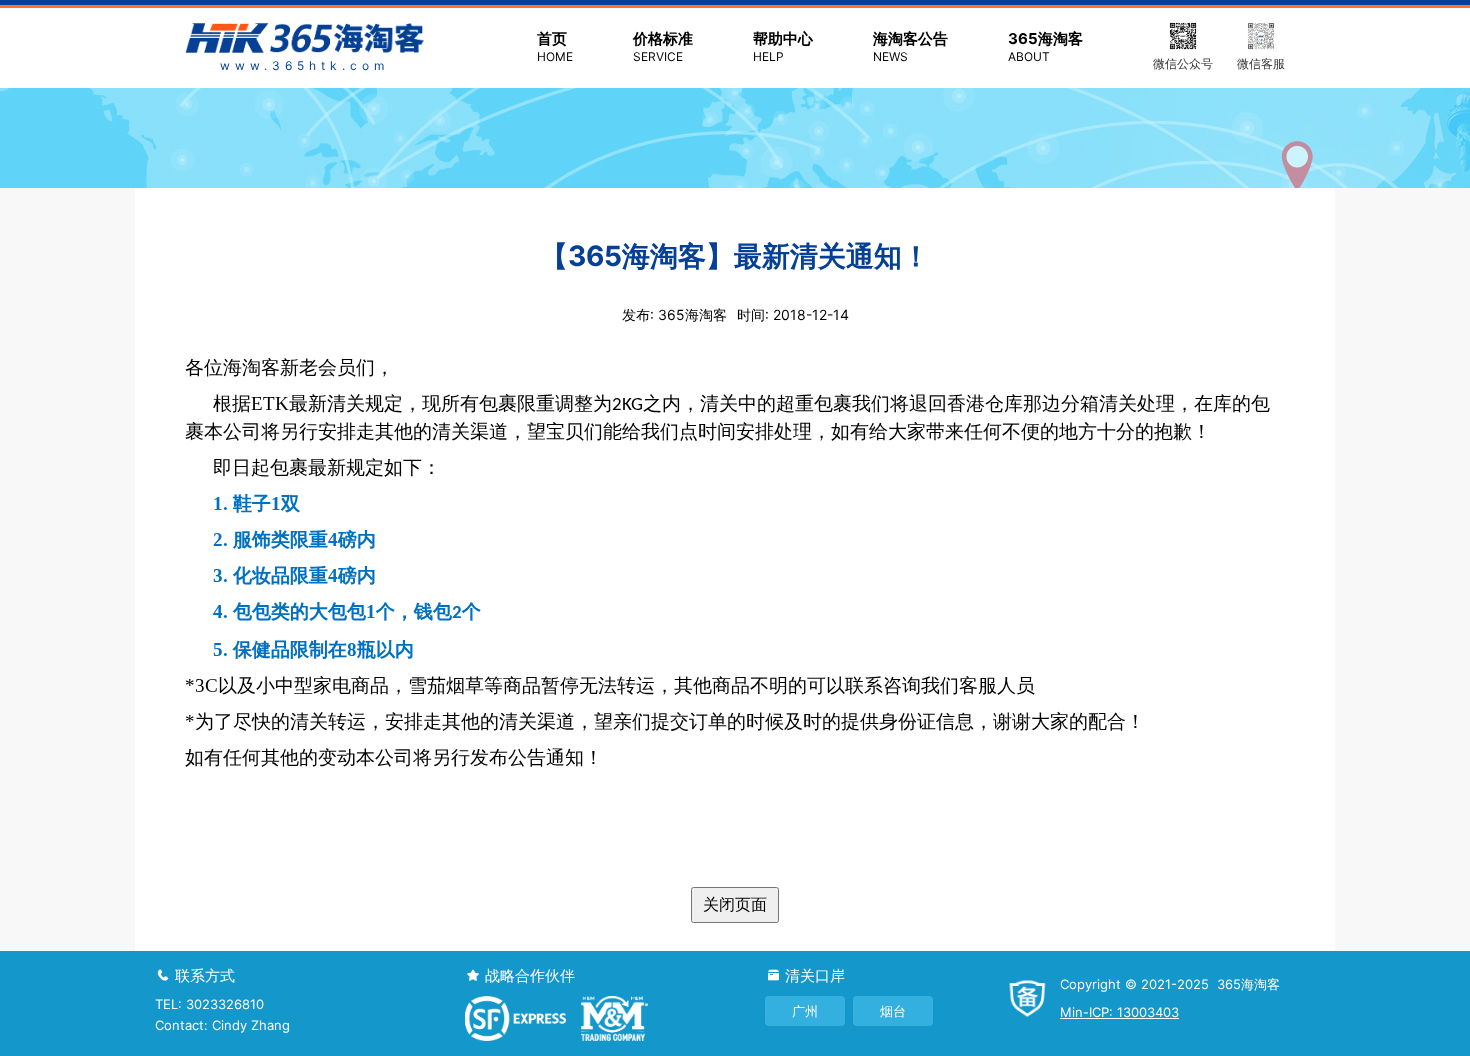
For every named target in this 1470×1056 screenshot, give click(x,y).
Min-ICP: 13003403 (1119, 1012)
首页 (555, 46)
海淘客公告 (910, 46)
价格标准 (663, 46)
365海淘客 (1045, 46)
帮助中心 (783, 46)
